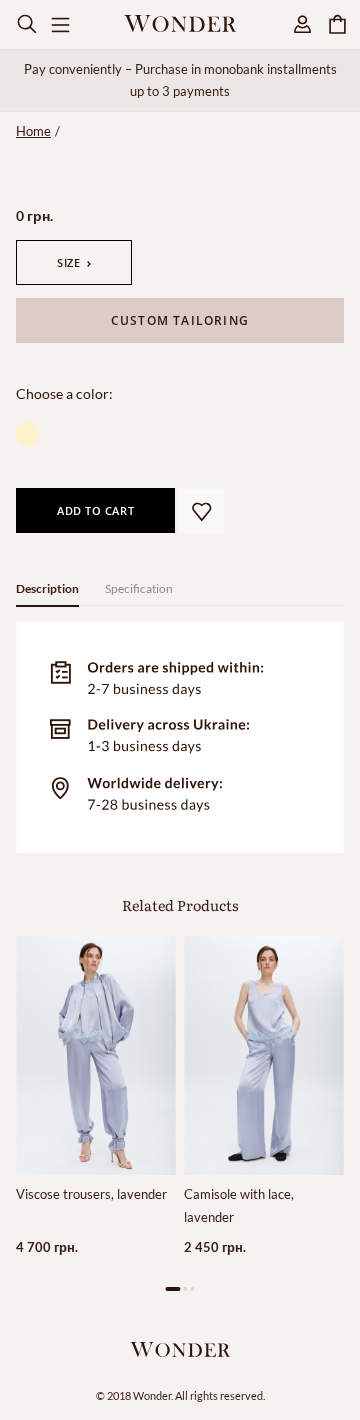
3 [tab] (192, 1288)
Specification (139, 588)
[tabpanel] (96, 1113)
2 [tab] (185, 1288)
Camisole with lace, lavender (239, 1205)
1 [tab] (173, 1288)
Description (47, 588)
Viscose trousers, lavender (91, 1194)
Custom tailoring (180, 320)
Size (68, 262)
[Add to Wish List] (201, 510)
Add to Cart (95, 510)
